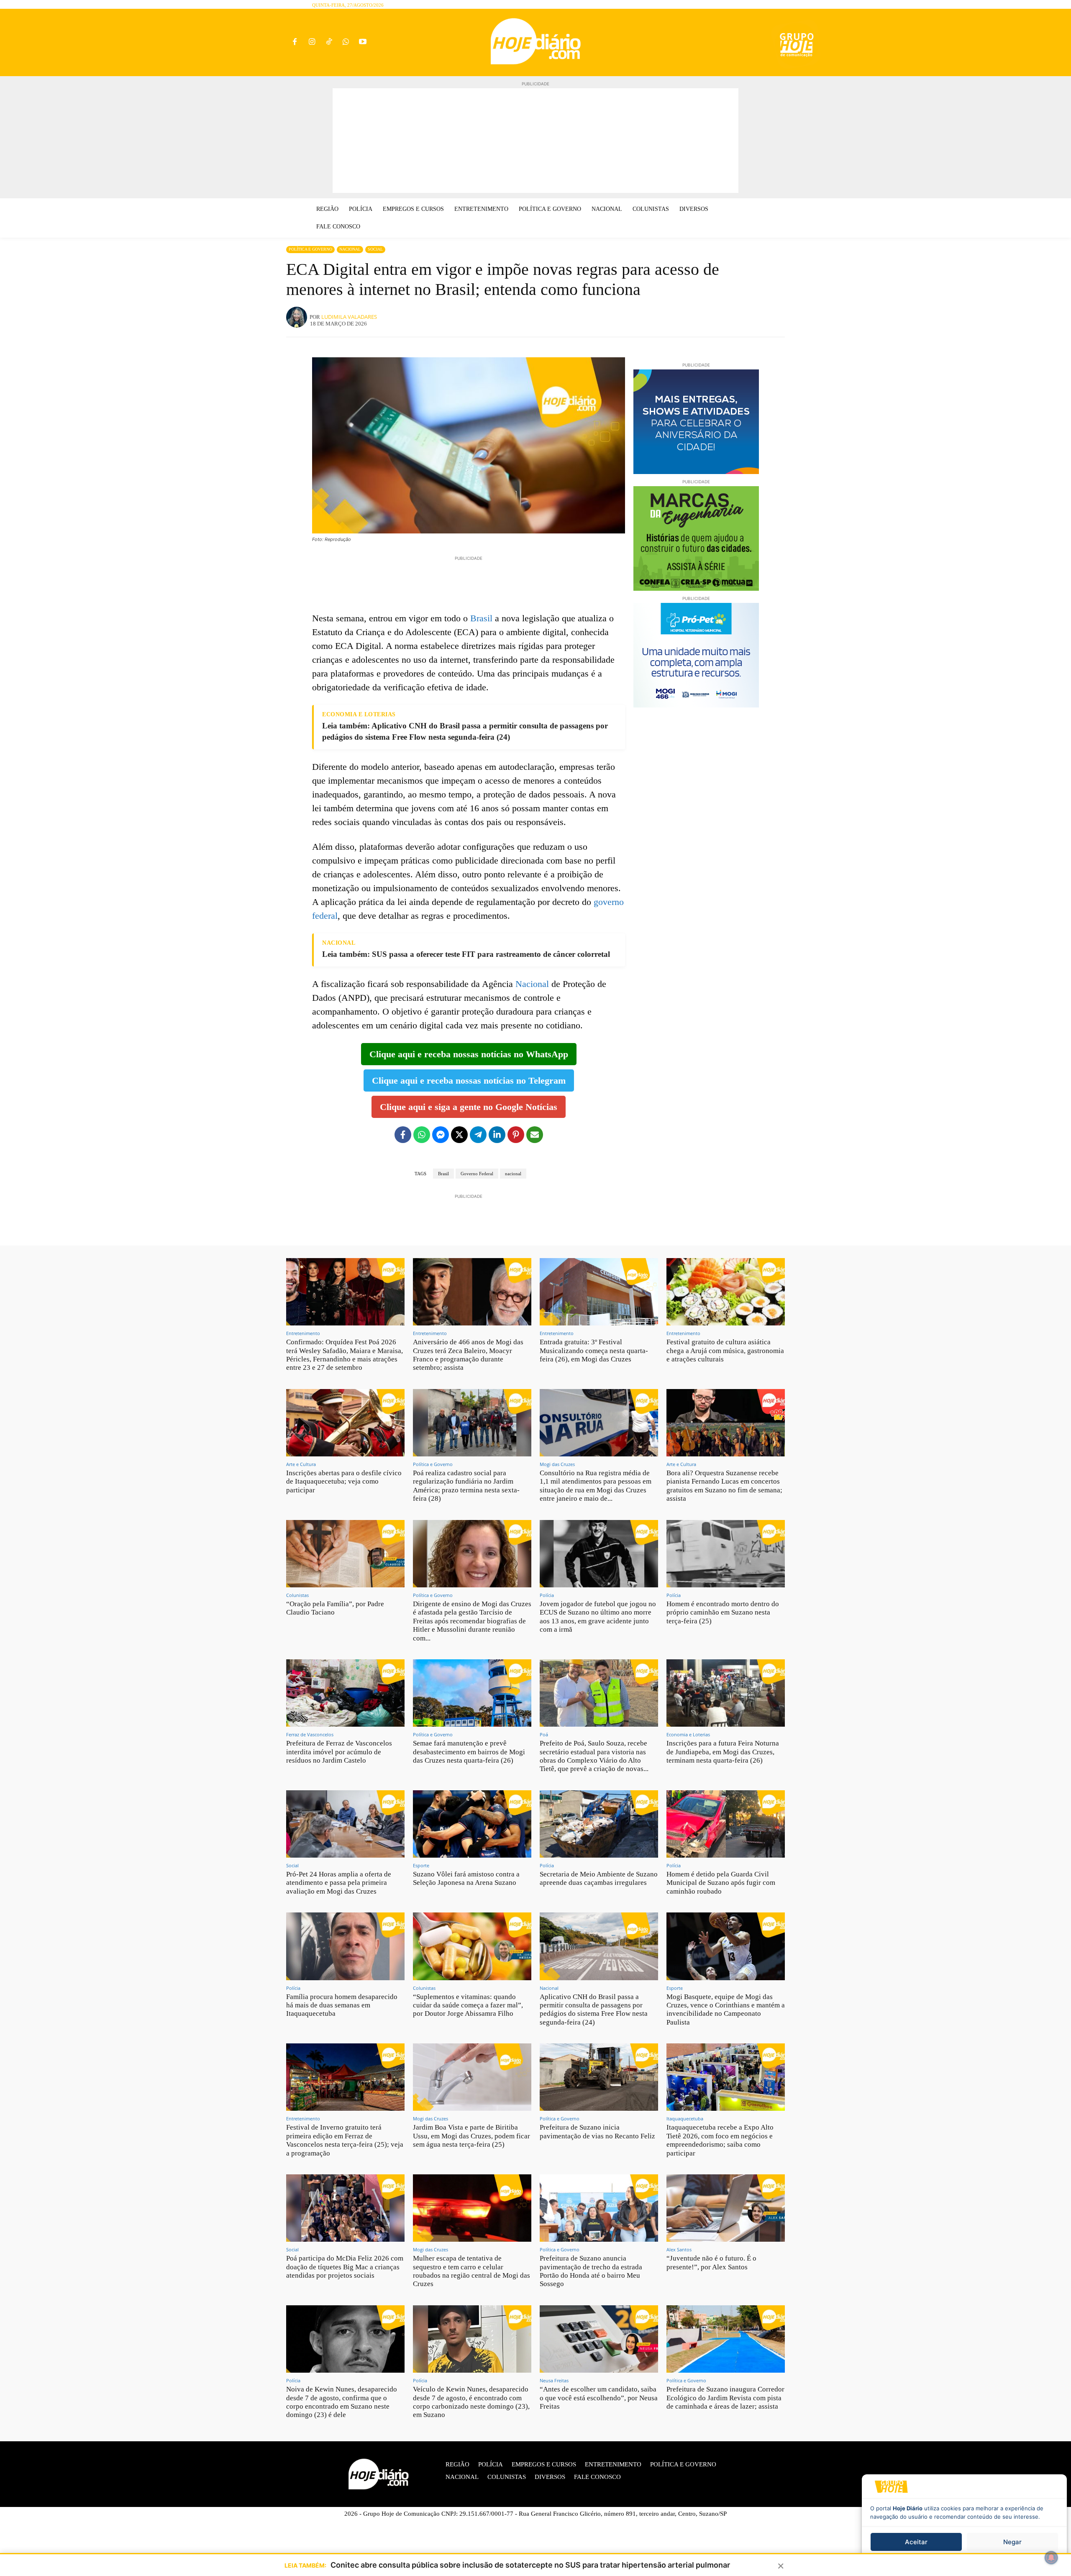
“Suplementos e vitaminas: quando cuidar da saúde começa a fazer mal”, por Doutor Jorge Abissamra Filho (468, 2005)
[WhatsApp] (346, 42)
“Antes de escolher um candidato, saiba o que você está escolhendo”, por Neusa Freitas (599, 2398)
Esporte (421, 1865)
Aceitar (916, 2542)
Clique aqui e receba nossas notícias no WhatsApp (469, 1054)
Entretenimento (303, 1333)
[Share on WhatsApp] (422, 1135)
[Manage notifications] (1051, 2558)
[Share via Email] (535, 1135)
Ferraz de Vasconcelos (310, 1734)
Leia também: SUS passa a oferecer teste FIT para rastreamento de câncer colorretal (466, 954)
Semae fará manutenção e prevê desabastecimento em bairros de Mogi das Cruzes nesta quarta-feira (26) (469, 1752)
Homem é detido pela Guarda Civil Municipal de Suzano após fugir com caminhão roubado (721, 1883)
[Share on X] (459, 1135)
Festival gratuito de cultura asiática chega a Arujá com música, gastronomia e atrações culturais (725, 1351)
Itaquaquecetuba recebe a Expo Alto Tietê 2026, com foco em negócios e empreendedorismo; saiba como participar (720, 2140)
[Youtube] (363, 42)
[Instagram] (312, 42)
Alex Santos (679, 2249)
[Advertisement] (535, 141)
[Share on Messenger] (441, 1135)
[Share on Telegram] (478, 1135)
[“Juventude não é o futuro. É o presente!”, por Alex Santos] (726, 2208)
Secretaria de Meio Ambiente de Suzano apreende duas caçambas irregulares (599, 1878)
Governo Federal (477, 1174)
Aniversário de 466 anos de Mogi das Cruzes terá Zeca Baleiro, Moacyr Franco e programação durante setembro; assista (468, 1355)
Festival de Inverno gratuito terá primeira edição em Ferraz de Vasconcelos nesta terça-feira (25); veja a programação (345, 2140)
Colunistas (297, 1595)
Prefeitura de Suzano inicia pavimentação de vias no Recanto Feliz (597, 2131)
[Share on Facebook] (403, 1135)
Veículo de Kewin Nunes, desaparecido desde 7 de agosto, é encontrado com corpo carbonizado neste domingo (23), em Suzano (471, 2402)
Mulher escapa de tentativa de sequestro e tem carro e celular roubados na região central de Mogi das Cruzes (471, 2271)
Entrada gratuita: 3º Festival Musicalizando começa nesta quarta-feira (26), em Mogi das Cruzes (594, 1351)
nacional (513, 1174)
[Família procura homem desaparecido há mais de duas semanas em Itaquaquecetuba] (345, 1946)
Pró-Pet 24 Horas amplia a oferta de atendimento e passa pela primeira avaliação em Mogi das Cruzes (339, 1883)
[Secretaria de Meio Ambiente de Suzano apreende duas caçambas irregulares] (599, 1824)
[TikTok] (329, 42)
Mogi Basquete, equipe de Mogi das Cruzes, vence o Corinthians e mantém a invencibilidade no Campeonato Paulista (726, 2010)
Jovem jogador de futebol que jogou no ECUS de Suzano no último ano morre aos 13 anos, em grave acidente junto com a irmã (598, 1617)
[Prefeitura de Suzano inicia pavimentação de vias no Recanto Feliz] (599, 2077)
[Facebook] (295, 42)
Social (375, 249)
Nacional (350, 249)
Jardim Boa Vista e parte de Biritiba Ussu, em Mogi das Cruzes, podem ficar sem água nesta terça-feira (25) (471, 2136)
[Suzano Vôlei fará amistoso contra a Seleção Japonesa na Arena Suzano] (472, 1824)
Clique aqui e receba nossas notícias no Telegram (469, 1080)
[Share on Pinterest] (516, 1135)
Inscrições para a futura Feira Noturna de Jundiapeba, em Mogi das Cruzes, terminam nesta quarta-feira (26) (723, 1752)
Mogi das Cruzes (557, 1464)
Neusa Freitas (554, 2380)
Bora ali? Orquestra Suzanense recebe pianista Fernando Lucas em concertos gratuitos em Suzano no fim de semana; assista (724, 1486)
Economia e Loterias (688, 1734)
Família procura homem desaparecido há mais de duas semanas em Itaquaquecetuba (342, 2005)
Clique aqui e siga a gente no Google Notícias (469, 1107)
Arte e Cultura (301, 1464)
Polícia (547, 1595)
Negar (1012, 2542)
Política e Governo (310, 249)
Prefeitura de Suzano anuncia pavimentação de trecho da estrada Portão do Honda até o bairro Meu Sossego (591, 2271)
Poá (544, 1734)
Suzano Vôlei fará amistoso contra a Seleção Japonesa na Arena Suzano (466, 1878)
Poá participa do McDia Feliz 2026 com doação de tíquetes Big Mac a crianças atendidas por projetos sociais (345, 2267)
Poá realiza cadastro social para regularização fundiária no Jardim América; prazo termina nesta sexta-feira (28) (466, 1486)
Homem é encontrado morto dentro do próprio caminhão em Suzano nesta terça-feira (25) (723, 1612)
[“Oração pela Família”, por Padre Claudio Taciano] (345, 1554)
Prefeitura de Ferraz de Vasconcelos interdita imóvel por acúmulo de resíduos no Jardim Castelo (339, 1752)
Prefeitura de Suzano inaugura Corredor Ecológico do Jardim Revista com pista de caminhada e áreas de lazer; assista (725, 2398)
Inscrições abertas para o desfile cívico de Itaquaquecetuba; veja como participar (344, 1482)
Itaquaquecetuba (685, 2118)
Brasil (481, 618)
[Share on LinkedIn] (497, 1135)
